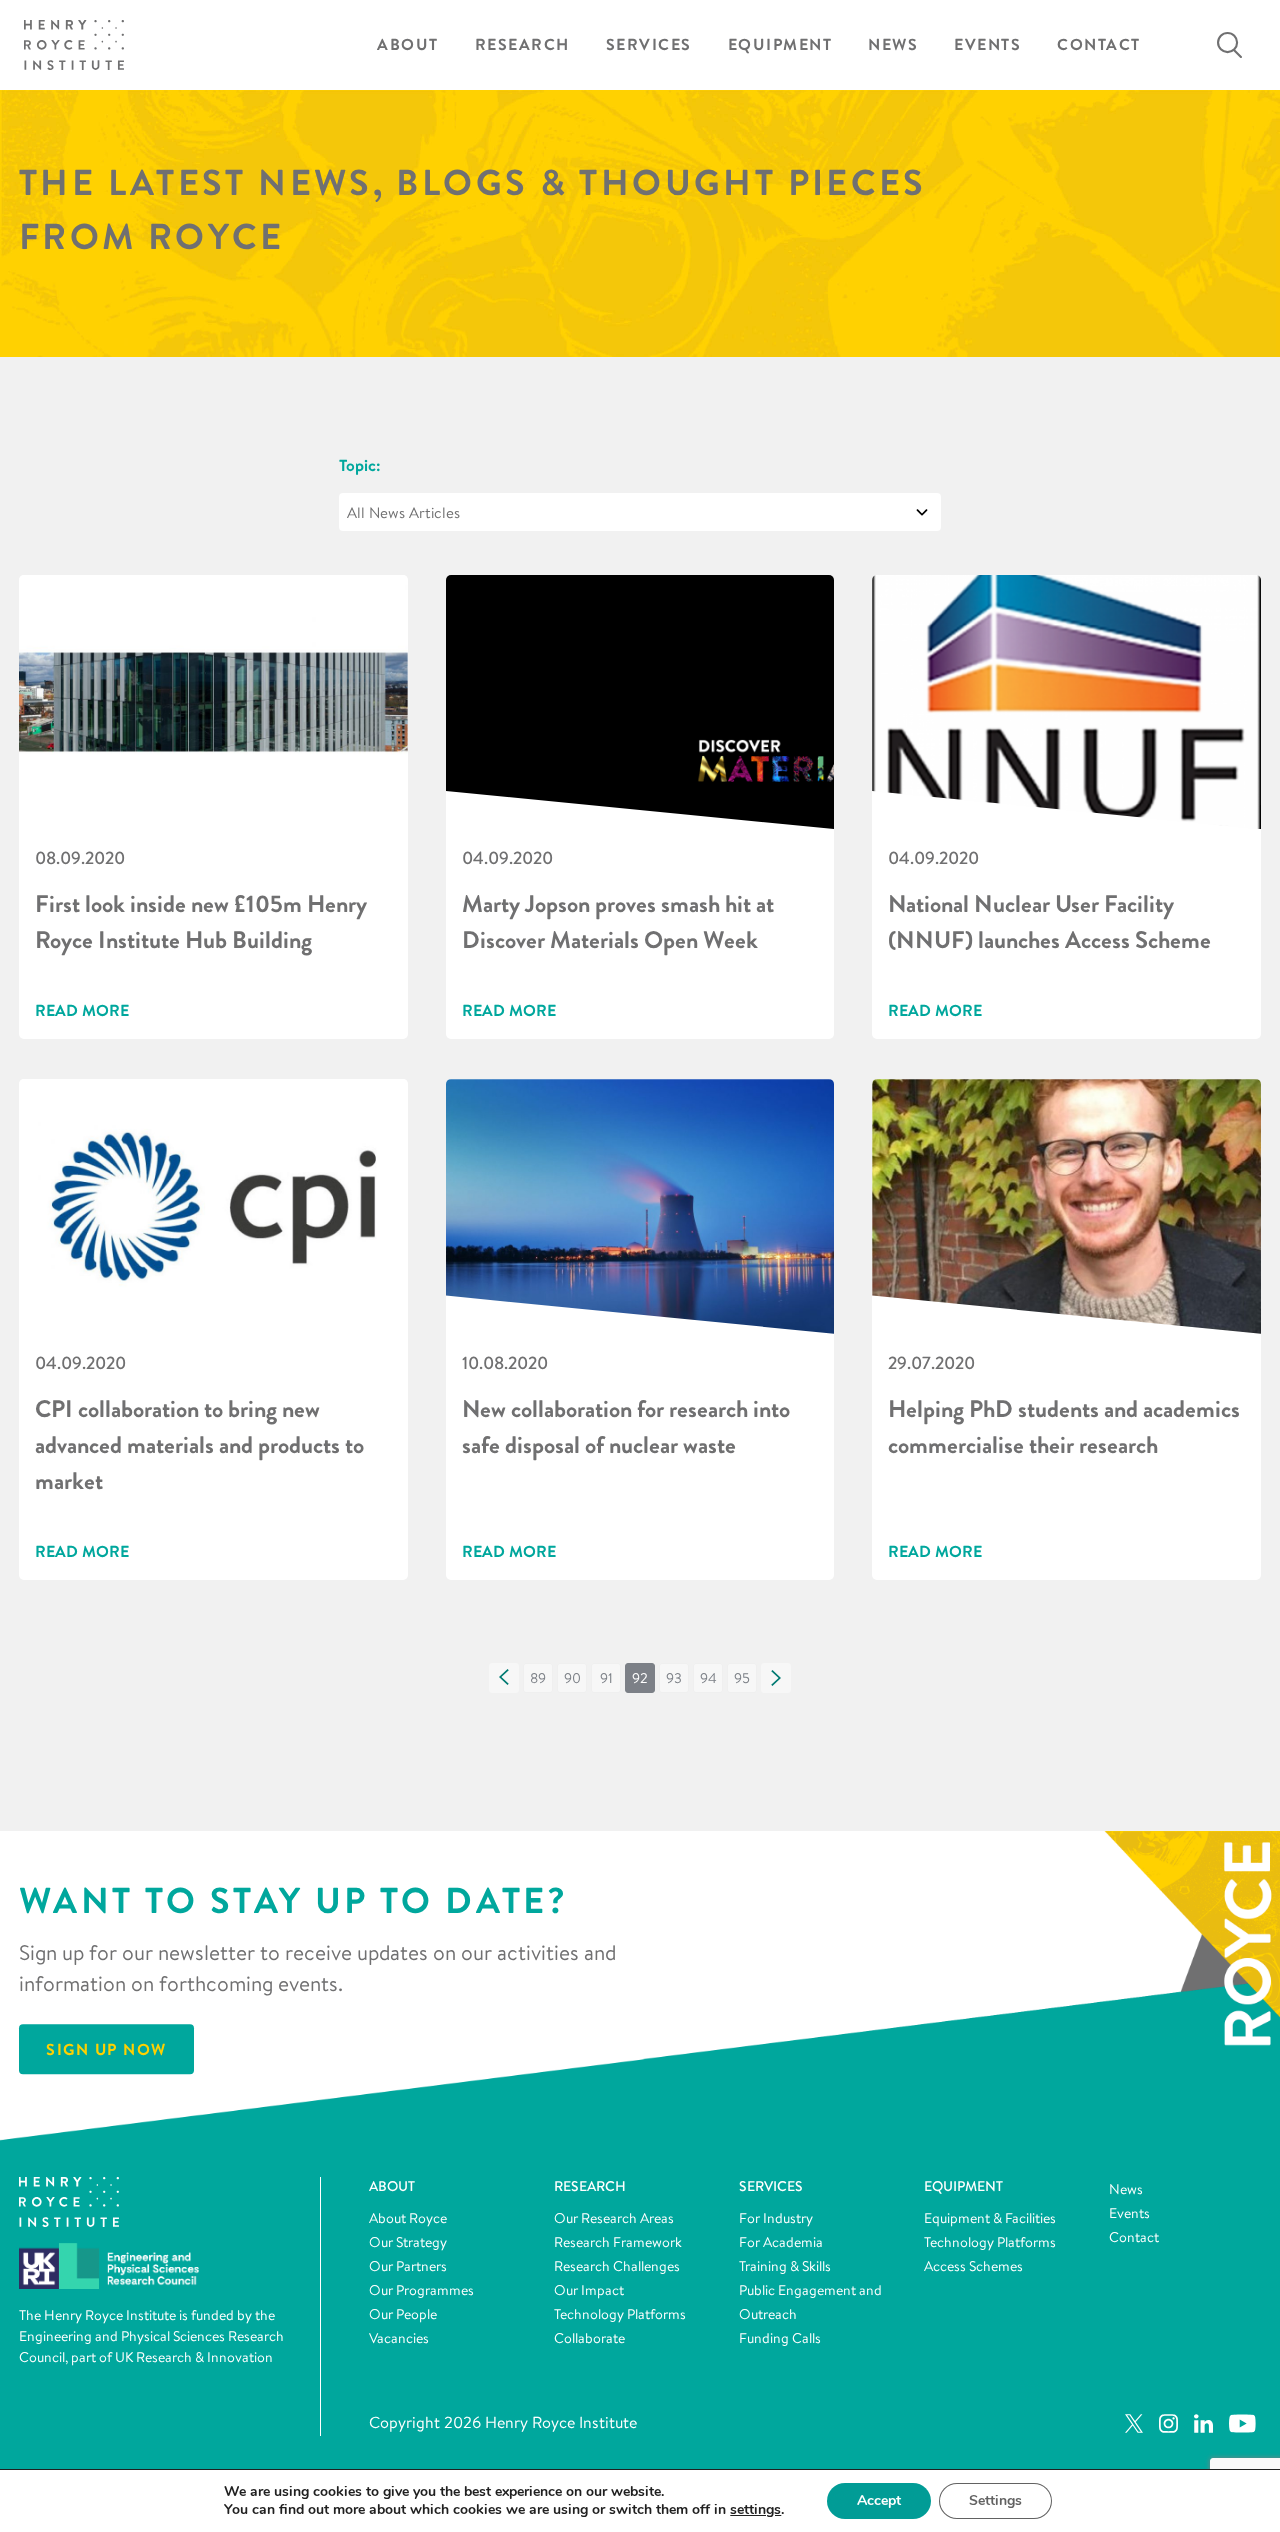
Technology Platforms (620, 2314)
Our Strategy (408, 2242)
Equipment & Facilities (990, 2218)
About (408, 44)
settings (755, 2510)
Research (522, 44)
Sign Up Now (106, 2049)
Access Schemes (973, 2266)
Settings (995, 2500)
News (893, 44)
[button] (504, 1678)
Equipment (780, 44)
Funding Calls (780, 2338)
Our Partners (408, 2266)
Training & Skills (785, 2266)
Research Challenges (617, 2266)
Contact (1099, 44)
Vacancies (399, 2338)
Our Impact (589, 2290)
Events (987, 44)
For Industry (776, 2218)
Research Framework (618, 2242)
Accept (879, 2500)
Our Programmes (421, 2290)
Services (649, 44)
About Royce (408, 2218)
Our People (403, 2314)
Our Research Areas (614, 2218)
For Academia (781, 2242)
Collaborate (589, 2338)
